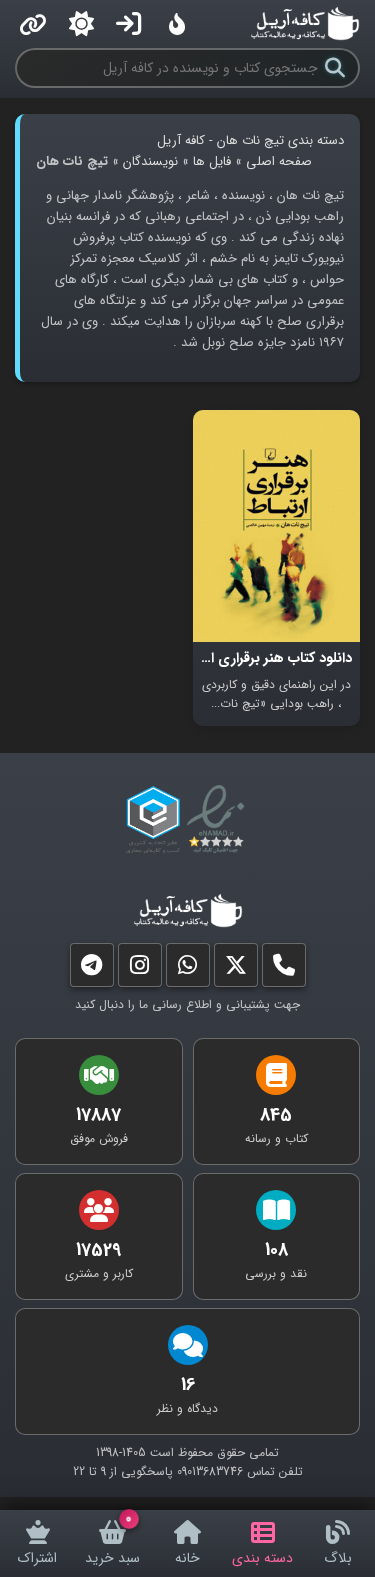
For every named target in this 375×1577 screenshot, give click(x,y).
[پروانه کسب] (153, 820)
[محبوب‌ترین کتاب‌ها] (177, 24)
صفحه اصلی (279, 161)
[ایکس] (236, 969)
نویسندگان (150, 161)
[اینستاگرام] (140, 969)
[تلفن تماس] (284, 969)
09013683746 (210, 1471)
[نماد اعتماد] (219, 820)
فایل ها (212, 161)
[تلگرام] (92, 969)
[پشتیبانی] (188, 969)
